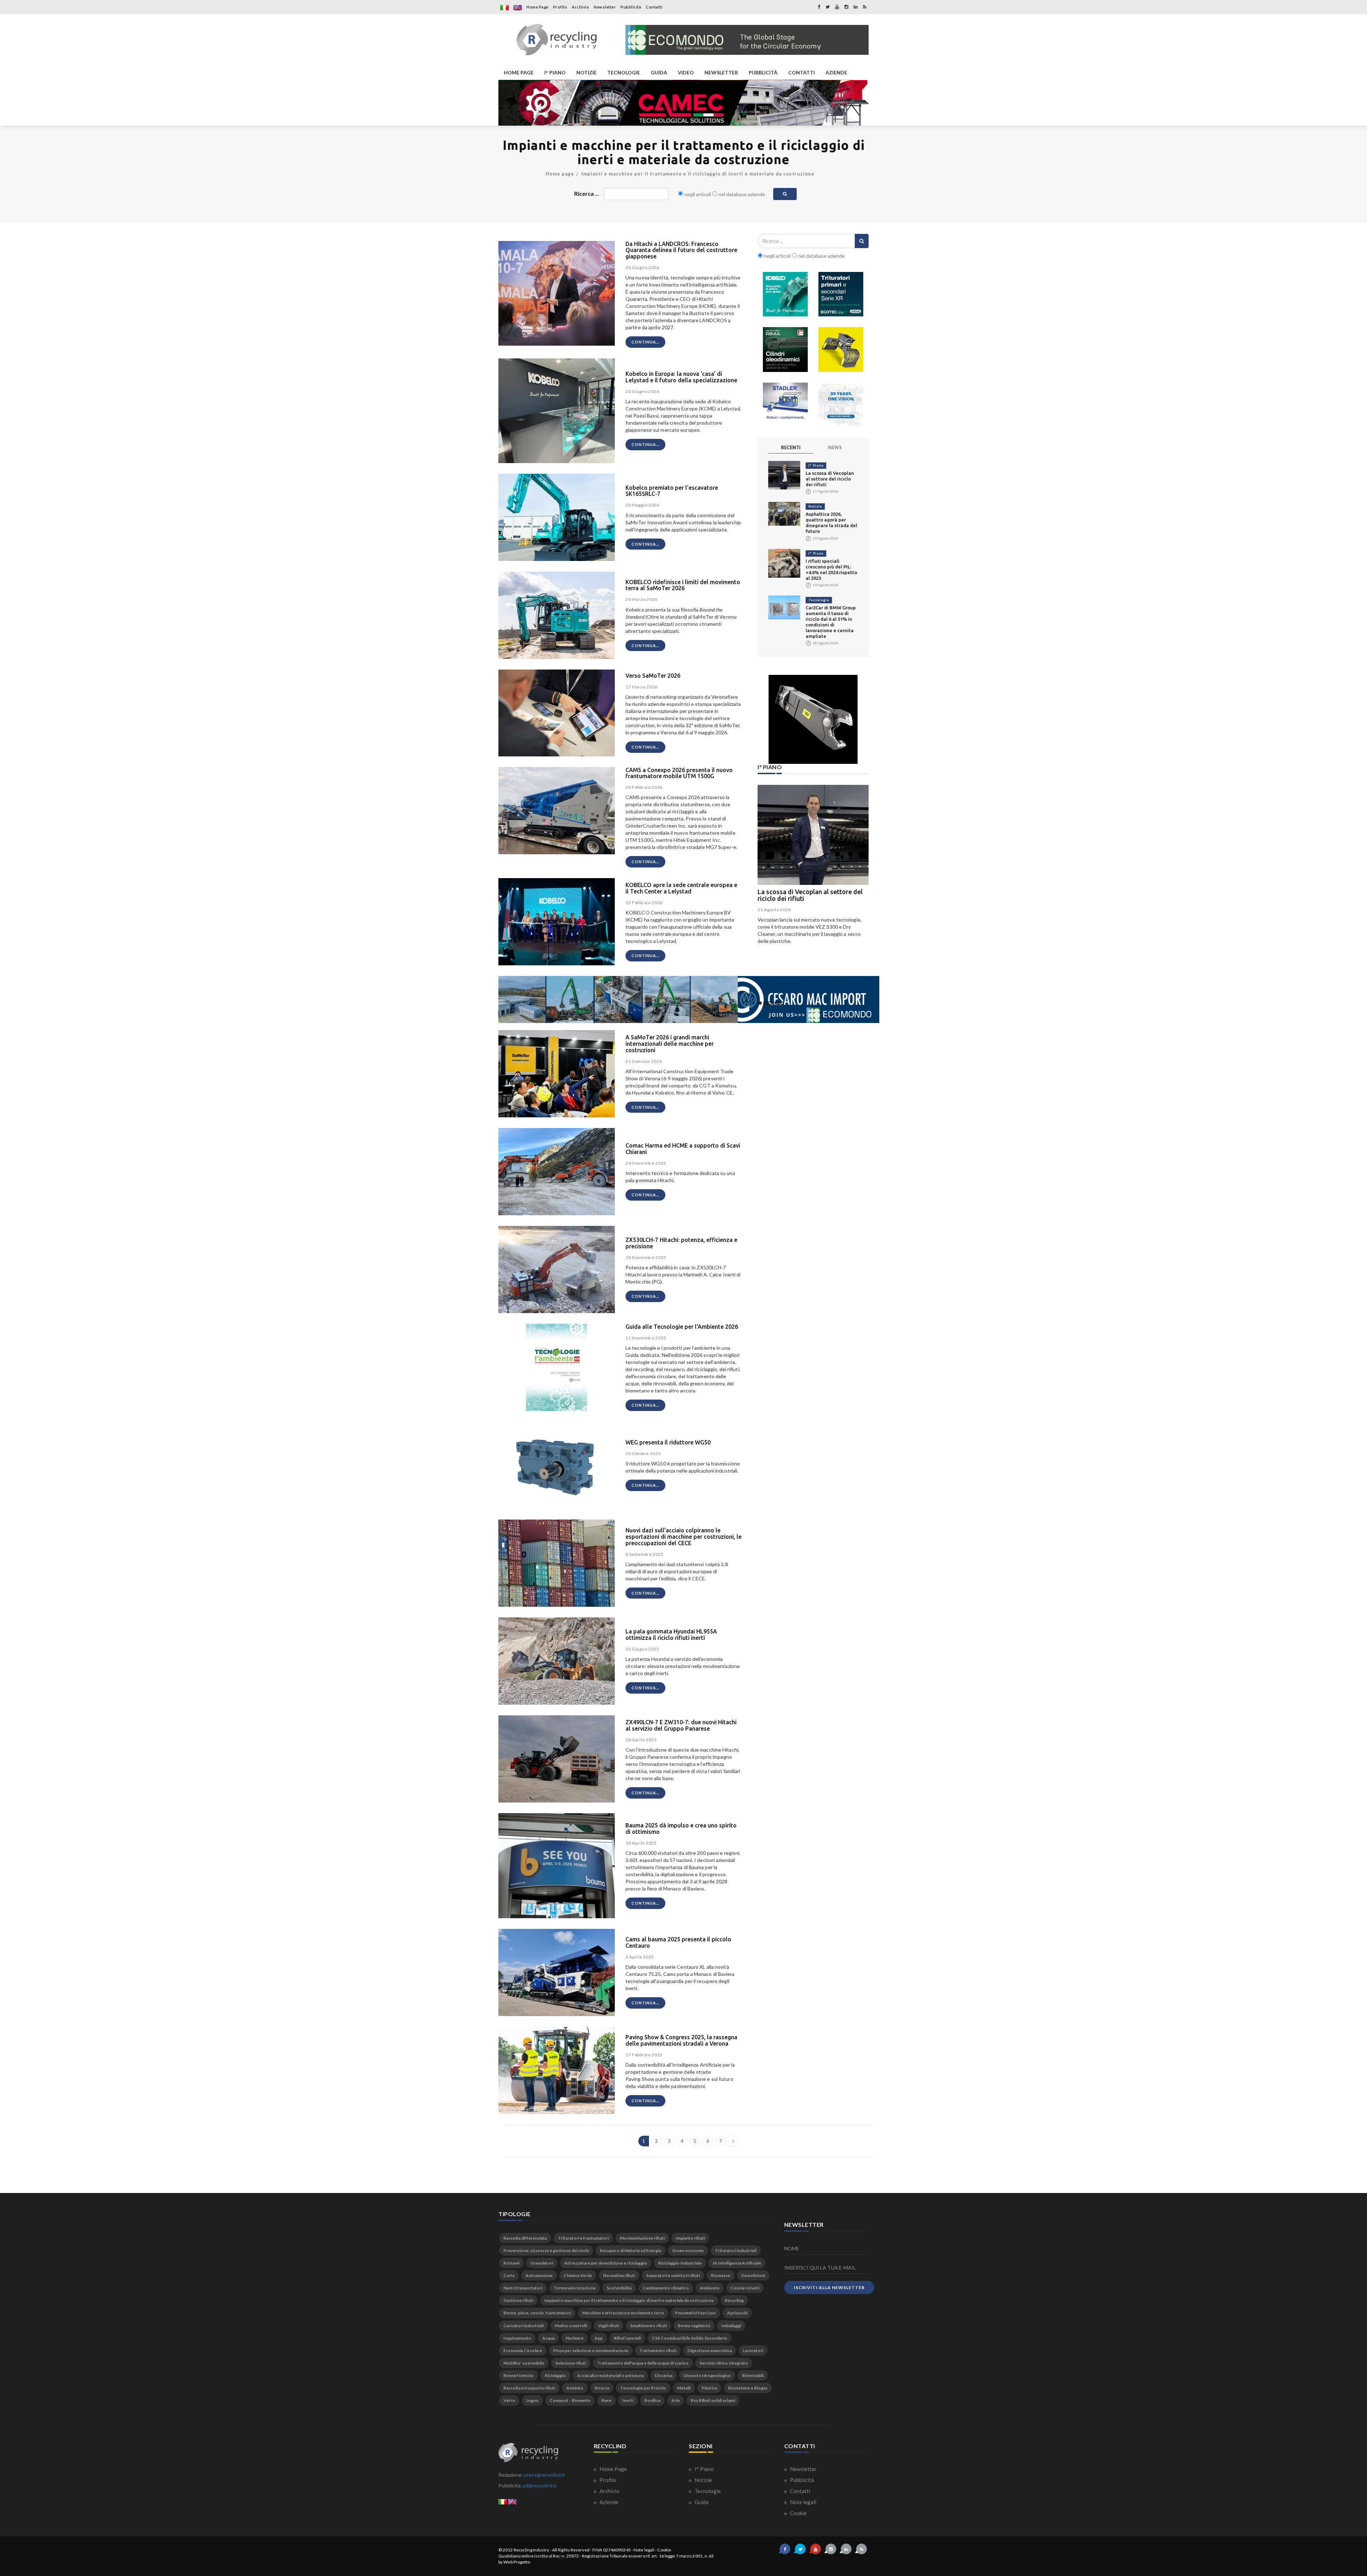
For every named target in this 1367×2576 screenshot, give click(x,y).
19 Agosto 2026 (774, 910)
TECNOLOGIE (624, 72)
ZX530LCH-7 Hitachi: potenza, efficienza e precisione (681, 1243)
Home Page (538, 7)
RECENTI (791, 447)
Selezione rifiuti (571, 2363)
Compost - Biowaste (570, 2400)
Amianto (575, 2388)
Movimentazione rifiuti (642, 2238)
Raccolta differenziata (525, 2238)
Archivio (580, 7)
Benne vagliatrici (694, 2326)
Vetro (509, 2400)
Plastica (709, 2388)
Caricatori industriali (523, 2326)
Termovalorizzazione (575, 2288)
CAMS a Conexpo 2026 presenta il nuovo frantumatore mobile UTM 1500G (679, 773)
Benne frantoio (518, 2375)
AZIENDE (836, 72)
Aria (675, 2400)
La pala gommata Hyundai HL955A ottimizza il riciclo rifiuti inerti (671, 1635)
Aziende (608, 2502)
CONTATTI (802, 72)
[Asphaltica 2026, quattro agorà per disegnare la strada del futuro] (784, 513)
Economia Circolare (523, 2351)
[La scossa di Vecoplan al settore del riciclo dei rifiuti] (784, 475)
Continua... (645, 342)
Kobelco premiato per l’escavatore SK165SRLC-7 (672, 491)
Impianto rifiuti (690, 2238)
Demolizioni (753, 2275)
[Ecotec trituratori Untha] (841, 294)
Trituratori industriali (736, 2250)
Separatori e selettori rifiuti (673, 2275)
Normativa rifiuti (619, 2275)
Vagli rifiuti (609, 2326)
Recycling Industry (531, 2550)
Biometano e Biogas (748, 2388)
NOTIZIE (586, 72)
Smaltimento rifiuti (648, 2326)
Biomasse (721, 2275)
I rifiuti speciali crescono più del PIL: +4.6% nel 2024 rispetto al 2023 (810, 895)
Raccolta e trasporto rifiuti (529, 2388)
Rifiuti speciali (627, 2338)
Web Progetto (517, 2562)
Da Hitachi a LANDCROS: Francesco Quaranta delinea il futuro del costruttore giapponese (681, 250)
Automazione (539, 2275)
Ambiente (710, 2288)
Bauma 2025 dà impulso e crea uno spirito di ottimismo (681, 1829)
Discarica (664, 2375)
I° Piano (816, 465)
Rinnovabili (753, 2375)
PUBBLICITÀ (763, 72)
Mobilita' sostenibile (524, 2363)
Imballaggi (731, 2326)
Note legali (803, 2502)
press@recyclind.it (544, 2475)
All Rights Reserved (571, 2550)
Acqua (548, 2338)
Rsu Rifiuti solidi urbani (713, 2400)
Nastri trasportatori (523, 2288)
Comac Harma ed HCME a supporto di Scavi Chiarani (683, 1149)
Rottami (511, 2263)
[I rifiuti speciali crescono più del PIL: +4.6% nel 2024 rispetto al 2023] (784, 563)
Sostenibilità (619, 2288)
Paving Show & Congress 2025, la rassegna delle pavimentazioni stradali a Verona (681, 2040)
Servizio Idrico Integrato (724, 2363)
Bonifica (652, 2400)
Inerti (628, 2400)
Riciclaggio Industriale (680, 2263)
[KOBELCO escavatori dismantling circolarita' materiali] (785, 294)
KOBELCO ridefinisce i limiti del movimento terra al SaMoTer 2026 (683, 585)
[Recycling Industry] (557, 40)
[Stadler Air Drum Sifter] (785, 405)
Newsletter (605, 7)
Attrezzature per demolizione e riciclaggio (606, 2263)
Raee (606, 2400)
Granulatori (542, 2263)
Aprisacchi (737, 2313)
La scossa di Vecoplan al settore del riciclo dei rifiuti (830, 479)
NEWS (835, 447)
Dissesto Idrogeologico (707, 2375)
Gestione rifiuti (518, 2300)
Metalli (684, 2388)
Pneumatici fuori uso (695, 2313)
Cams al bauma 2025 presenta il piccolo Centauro (678, 1942)
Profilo (560, 7)
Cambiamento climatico (666, 2288)
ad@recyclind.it (540, 2485)
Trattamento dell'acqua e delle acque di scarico (643, 2363)
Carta (509, 2275)
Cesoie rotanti (745, 2288)
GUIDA (659, 72)
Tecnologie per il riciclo (643, 2388)
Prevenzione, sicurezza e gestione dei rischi (546, 2250)
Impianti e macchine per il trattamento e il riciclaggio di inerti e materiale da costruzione (698, 174)
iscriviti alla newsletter (829, 2288)
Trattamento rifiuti (658, 2351)
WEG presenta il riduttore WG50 (668, 1442)
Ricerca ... (587, 193)
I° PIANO (555, 72)
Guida (701, 2502)
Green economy (688, 2250)
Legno (532, 2400)
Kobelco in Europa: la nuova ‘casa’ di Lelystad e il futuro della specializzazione (681, 377)
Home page (560, 174)
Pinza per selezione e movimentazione (591, 2351)
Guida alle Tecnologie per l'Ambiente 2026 (682, 1327)
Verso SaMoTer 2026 (653, 676)
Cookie (798, 2513)
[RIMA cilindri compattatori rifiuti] (785, 350)
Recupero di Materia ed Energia (630, 2250)
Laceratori (753, 2351)
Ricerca (602, 2388)
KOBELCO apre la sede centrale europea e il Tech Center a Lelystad (681, 888)
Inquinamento (517, 2338)
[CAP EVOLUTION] (683, 103)
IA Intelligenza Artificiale (737, 2263)
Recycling (734, 2300)
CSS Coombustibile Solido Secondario (690, 2338)
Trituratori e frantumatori (583, 2238)
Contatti (654, 7)
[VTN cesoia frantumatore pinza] (841, 350)
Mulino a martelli (571, 2326)
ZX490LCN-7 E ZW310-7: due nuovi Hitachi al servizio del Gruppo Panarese (681, 1725)
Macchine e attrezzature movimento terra (623, 2313)
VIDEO (686, 72)
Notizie (815, 506)
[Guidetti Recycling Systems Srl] (841, 405)
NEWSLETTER (721, 72)
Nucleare (575, 2338)
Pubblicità (631, 7)
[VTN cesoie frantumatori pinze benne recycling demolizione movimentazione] (813, 719)
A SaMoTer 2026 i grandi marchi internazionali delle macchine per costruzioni (670, 1043)
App (599, 2338)
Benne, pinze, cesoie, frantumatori (537, 2313)
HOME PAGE (519, 72)
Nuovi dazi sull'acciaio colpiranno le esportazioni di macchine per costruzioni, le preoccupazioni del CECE (683, 1536)
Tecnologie (819, 600)
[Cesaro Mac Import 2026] (689, 999)
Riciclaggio (555, 2375)
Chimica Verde (578, 2275)
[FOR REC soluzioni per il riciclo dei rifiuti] (747, 40)
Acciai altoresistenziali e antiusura (610, 2375)
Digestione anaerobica (710, 2351)
